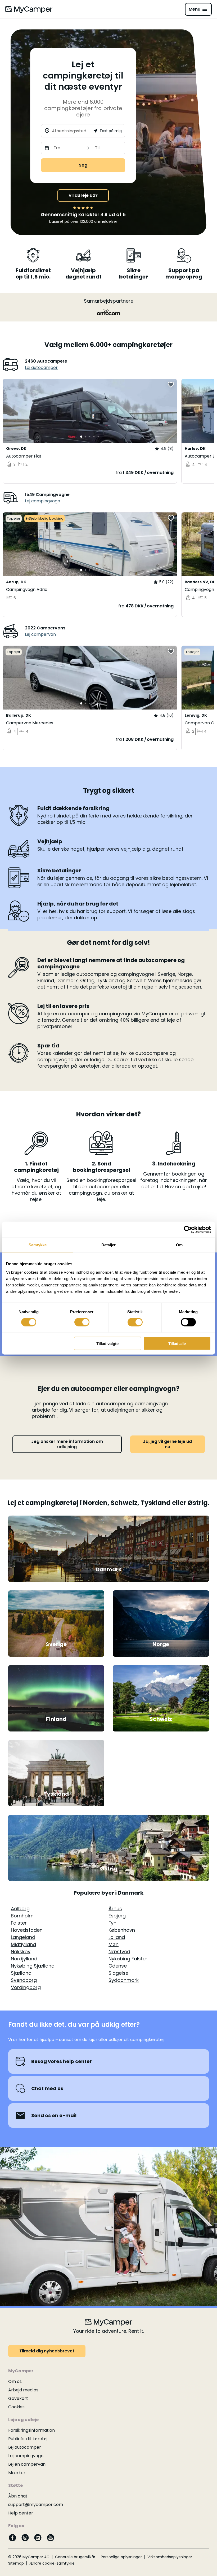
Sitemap (16, 2563)
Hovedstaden (27, 1930)
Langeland (23, 1937)
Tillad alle (177, 1343)
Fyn (112, 1923)
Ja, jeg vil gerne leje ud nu (167, 1444)
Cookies (16, 2407)
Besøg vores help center (62, 2061)
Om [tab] (179, 1245)
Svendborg (24, 1980)
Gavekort (18, 2398)
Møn (114, 1944)
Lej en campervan (27, 2464)
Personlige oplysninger (121, 2557)
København (122, 1930)
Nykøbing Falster (128, 1959)
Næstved (119, 1951)
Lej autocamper (41, 367)
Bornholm (22, 1916)
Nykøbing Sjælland (33, 1966)
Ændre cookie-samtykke (52, 2563)
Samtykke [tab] (38, 1245)
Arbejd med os (23, 2390)
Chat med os (47, 2088)
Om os (15, 2381)
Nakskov (21, 1951)
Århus (115, 1909)
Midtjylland (23, 1944)
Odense (118, 1966)
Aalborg (20, 1909)
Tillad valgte (107, 1343)
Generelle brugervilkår (75, 2557)
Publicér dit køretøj (28, 2439)
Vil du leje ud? (83, 195)
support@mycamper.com (36, 2505)
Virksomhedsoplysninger (170, 2557)
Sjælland (21, 1973)
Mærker (17, 2473)
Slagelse (118, 1973)
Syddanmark (124, 1980)
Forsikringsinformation (31, 2430)
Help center (21, 2513)
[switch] (82, 1322)
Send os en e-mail (54, 2115)
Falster (19, 1923)
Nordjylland (24, 1959)
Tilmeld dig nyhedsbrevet (47, 2351)
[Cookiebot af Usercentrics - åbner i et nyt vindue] (188, 1230)
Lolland (117, 1937)
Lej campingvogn (42, 501)
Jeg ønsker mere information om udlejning (67, 1444)
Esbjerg (117, 1916)
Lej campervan (40, 634)
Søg (83, 165)
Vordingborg (26, 1987)
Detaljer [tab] (109, 1245)
